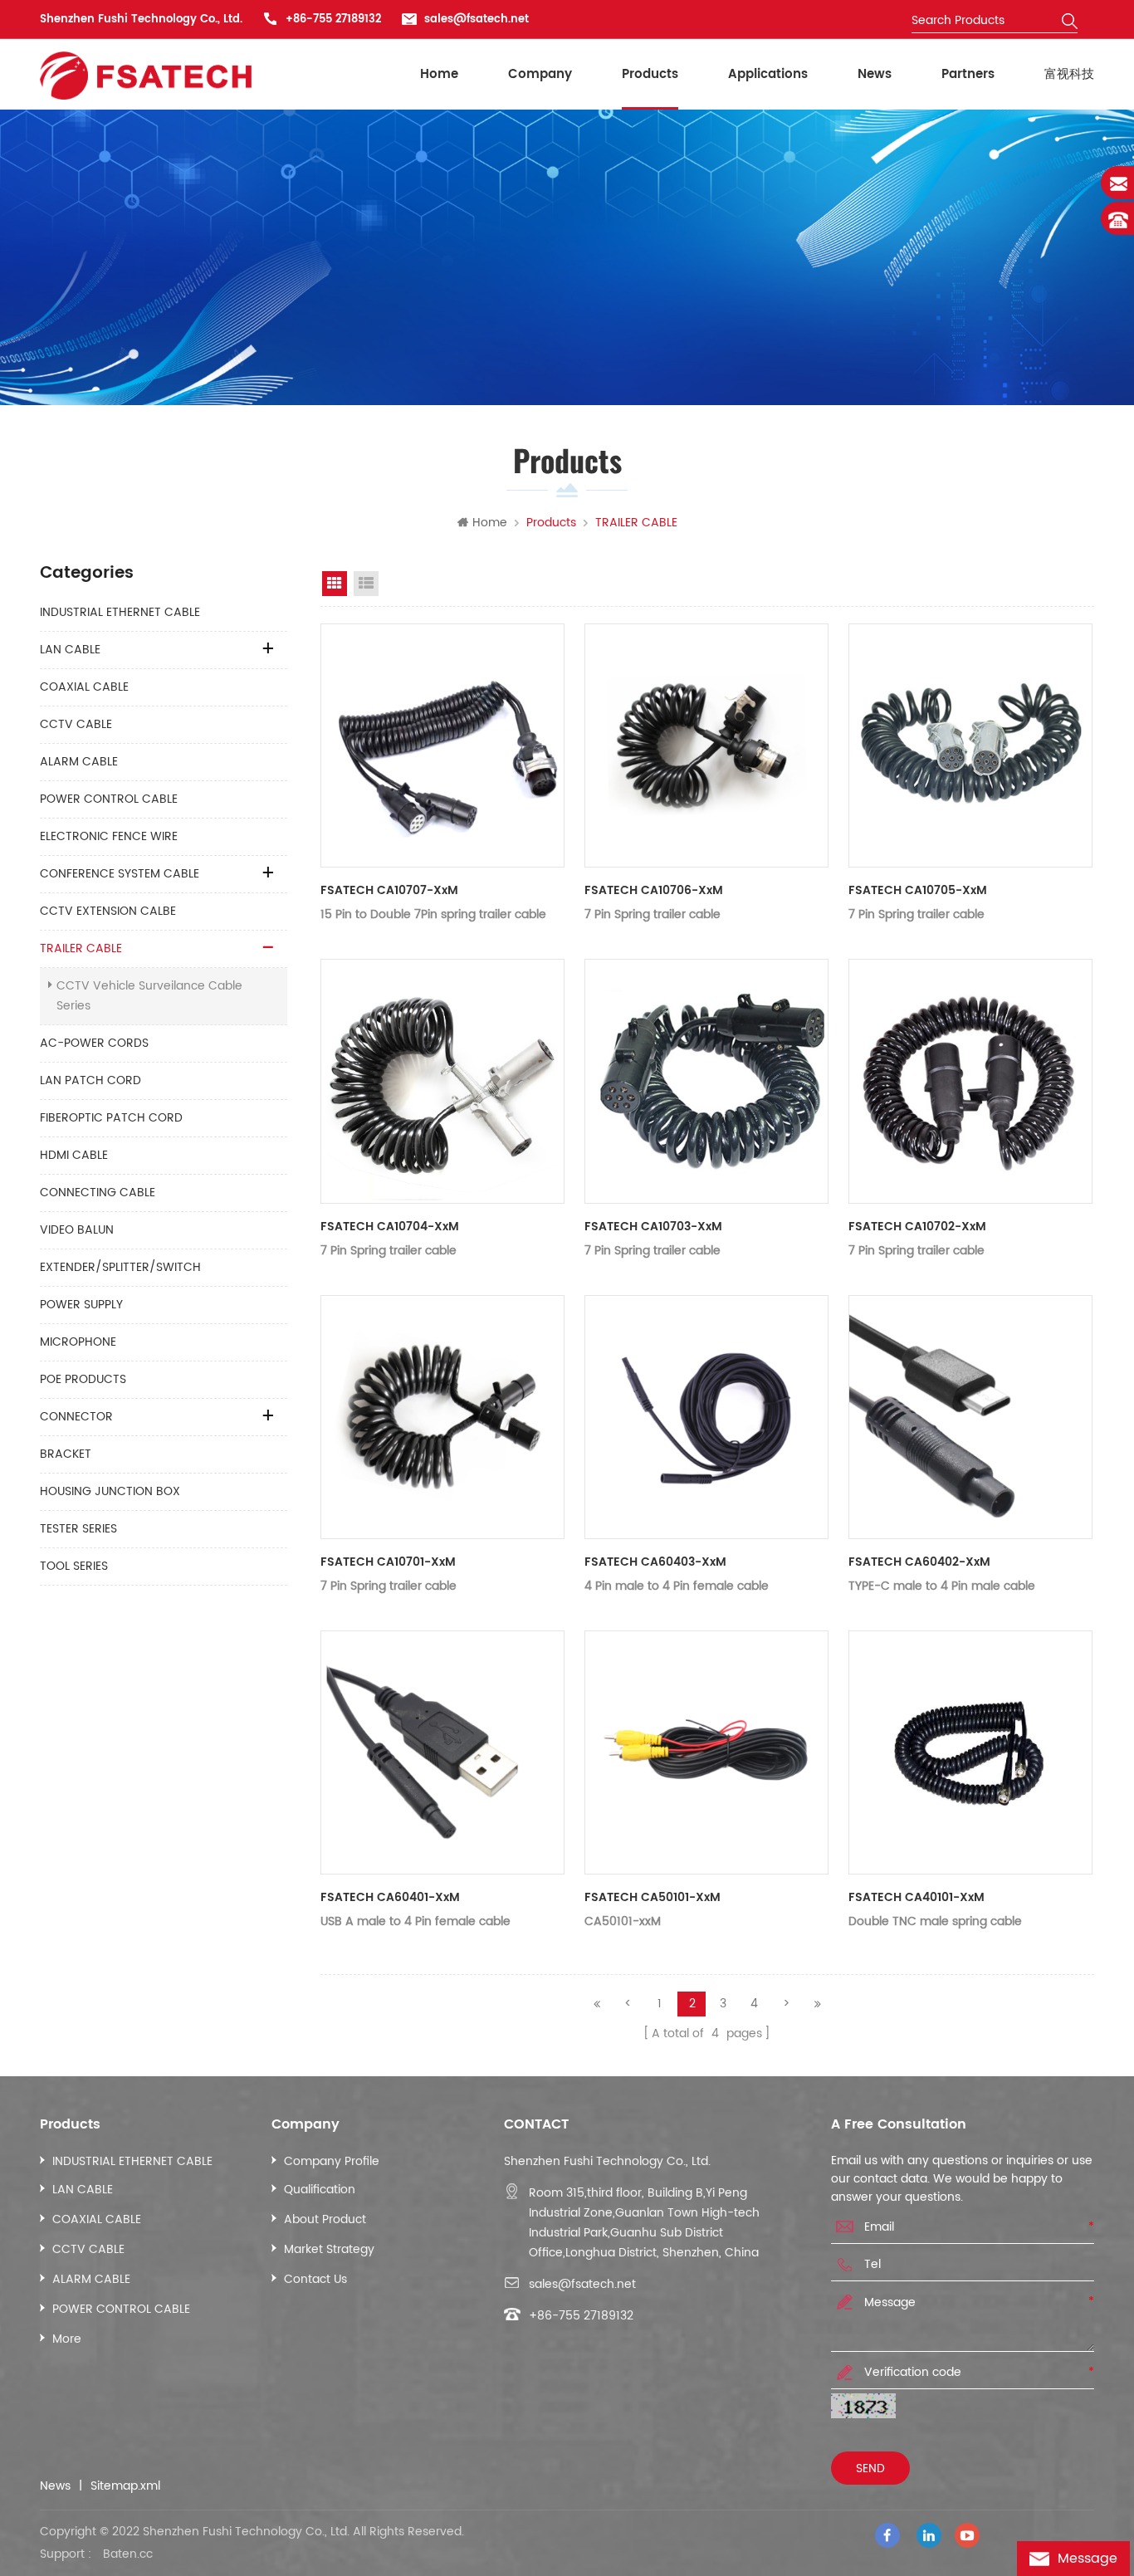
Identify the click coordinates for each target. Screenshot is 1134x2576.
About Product (325, 2219)
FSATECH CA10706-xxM (654, 890)
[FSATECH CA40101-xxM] (970, 1752)
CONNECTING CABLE (98, 1193)
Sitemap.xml (125, 2486)
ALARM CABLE (79, 762)
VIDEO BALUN (77, 1230)
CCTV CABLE (76, 724)
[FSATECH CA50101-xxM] (706, 1752)
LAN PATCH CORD (90, 1080)
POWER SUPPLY (81, 1305)
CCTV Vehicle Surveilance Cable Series (149, 996)
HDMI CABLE (74, 1155)
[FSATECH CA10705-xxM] (970, 745)
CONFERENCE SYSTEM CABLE (120, 874)
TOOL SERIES (74, 1566)
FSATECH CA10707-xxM (389, 890)
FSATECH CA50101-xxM (653, 1897)
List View (366, 584)
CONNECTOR (76, 1417)
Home (439, 74)
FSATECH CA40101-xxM (916, 1897)
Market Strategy (329, 2249)
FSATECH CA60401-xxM (390, 1897)
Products (650, 74)
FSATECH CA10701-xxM (388, 1562)
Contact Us (315, 2279)
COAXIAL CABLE (84, 687)
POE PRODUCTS (83, 1379)
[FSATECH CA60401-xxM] (442, 1752)
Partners (968, 74)
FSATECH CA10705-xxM (918, 890)
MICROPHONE (78, 1342)
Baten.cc (128, 2554)
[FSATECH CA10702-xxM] (970, 1081)
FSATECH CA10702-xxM (917, 1227)
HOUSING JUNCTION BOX (110, 1491)
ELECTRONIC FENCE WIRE (109, 836)
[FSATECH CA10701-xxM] (442, 1417)
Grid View (335, 584)
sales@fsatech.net (477, 20)
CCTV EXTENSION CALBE (108, 911)
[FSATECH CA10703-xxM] (706, 1081)
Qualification (320, 2190)
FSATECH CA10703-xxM (653, 1227)
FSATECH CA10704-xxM (390, 1227)
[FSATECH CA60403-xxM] (706, 1417)
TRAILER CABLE (81, 948)
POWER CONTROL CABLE (109, 799)
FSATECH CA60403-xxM (655, 1562)
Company (540, 74)
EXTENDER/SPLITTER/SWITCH (120, 1267)
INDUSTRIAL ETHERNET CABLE (120, 612)
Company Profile (332, 2161)
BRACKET (66, 1454)
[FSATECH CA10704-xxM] (442, 1081)
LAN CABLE (70, 650)
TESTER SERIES (78, 1529)
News (875, 74)
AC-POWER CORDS (94, 1043)
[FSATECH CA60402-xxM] (970, 1417)
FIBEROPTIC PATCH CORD (111, 1118)
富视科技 (1069, 74)
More (67, 2339)
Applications (768, 74)
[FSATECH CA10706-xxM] (706, 745)
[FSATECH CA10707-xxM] (442, 745)
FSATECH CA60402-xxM (919, 1562)
